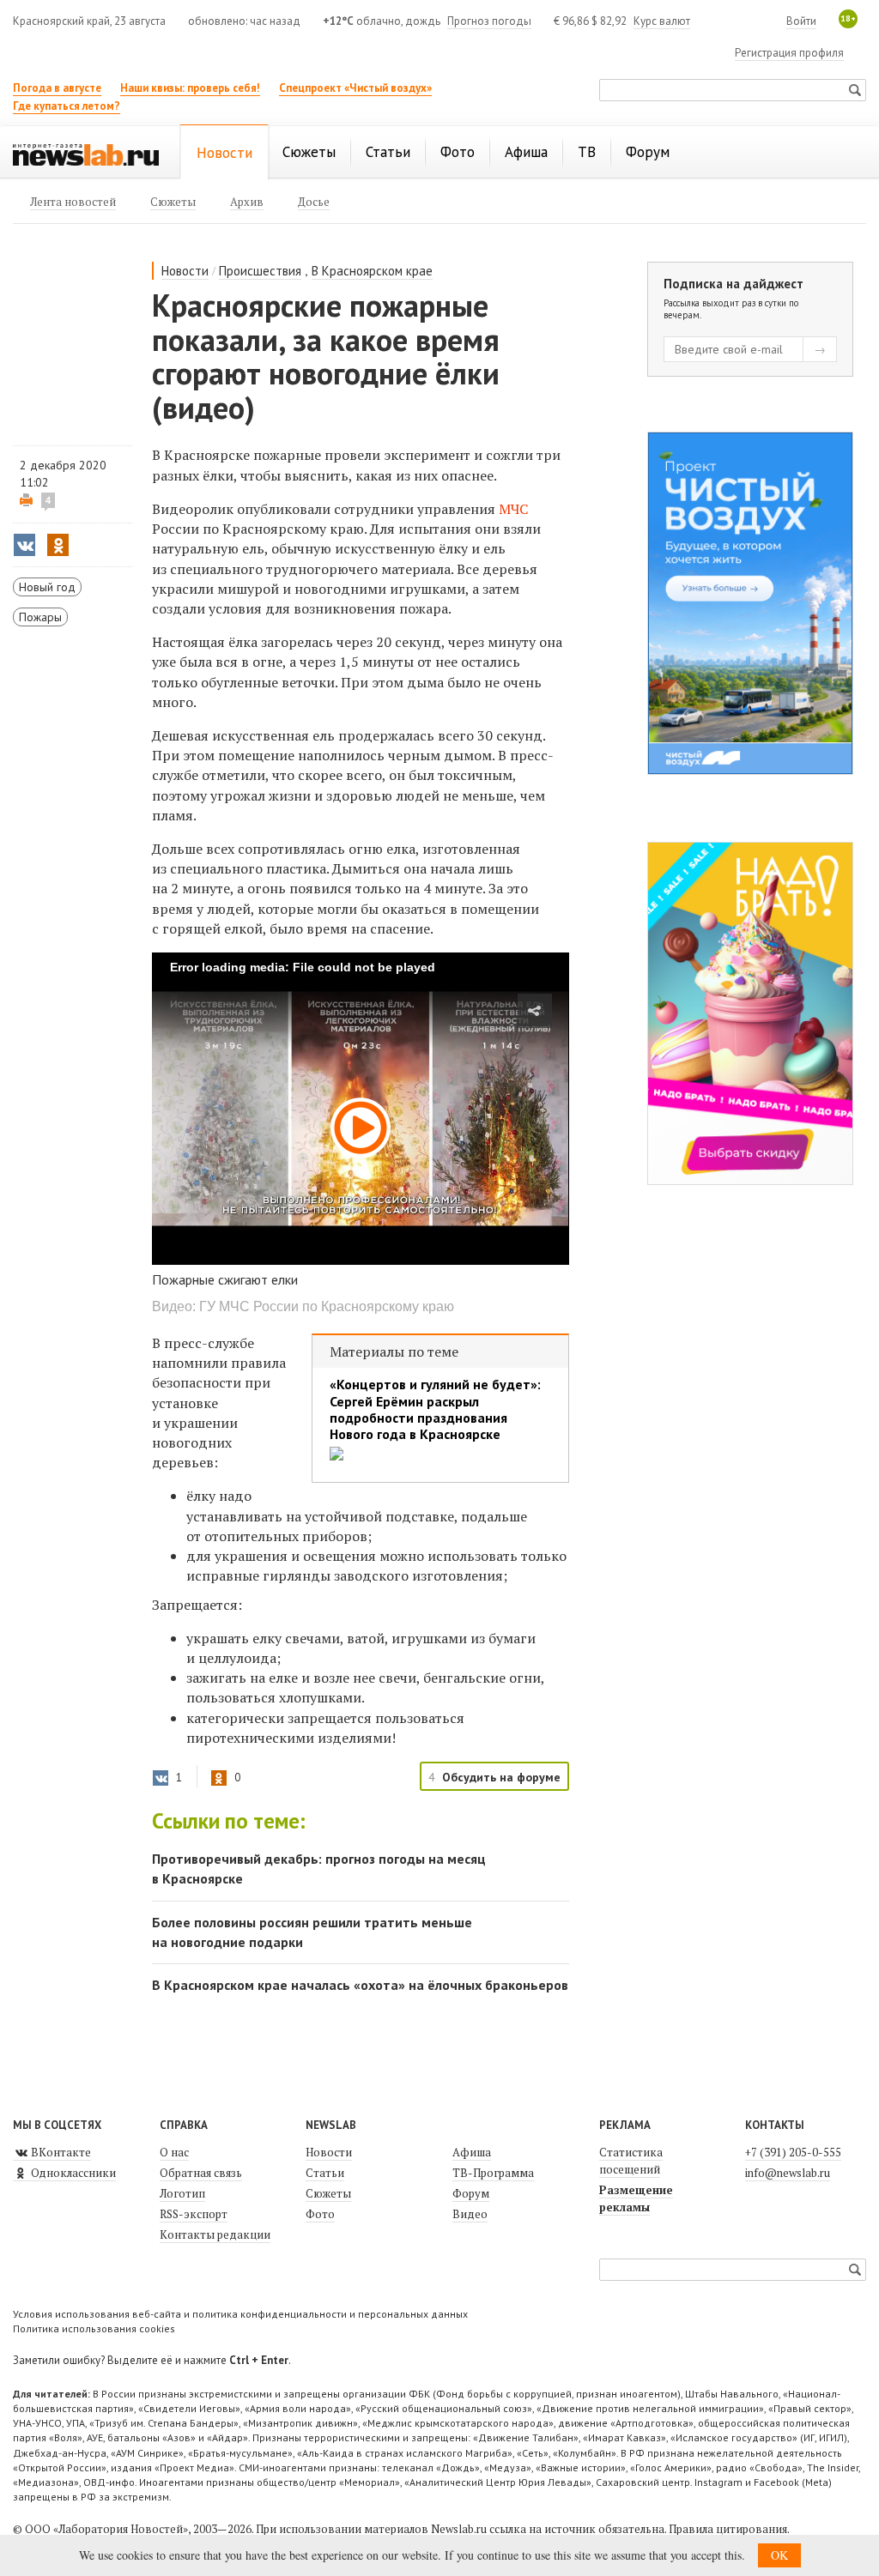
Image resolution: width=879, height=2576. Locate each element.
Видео (470, 2214)
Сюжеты (328, 2193)
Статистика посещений (631, 2161)
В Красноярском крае (372, 271)
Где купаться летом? (67, 106)
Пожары (40, 617)
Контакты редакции (215, 2234)
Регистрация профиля (789, 53)
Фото (320, 2214)
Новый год (47, 587)
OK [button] (779, 2555)
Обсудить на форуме (501, 1777)
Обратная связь (201, 2173)
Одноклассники (72, 2173)
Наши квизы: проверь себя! (190, 88)
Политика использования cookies (94, 2328)
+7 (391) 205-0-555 (793, 2152)
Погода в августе (57, 88)
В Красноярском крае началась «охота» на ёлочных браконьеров (360, 1985)
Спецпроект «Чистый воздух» (355, 88)
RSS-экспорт (194, 2214)
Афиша (472, 2152)
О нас (174, 2152)
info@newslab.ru (788, 2173)
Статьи (325, 2173)
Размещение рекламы (636, 2198)
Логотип (182, 2193)
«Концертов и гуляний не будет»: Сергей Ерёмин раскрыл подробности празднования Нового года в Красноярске (435, 1409)
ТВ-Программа (493, 2173)
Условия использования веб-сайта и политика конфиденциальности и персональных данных (240, 2314)
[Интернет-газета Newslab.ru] (86, 154)
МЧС (513, 509)
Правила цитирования (728, 2529)
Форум (471, 2193)
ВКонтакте (60, 2152)
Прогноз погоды (489, 21)
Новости (185, 271)
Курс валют (662, 21)
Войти (801, 21)
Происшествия (260, 271)
